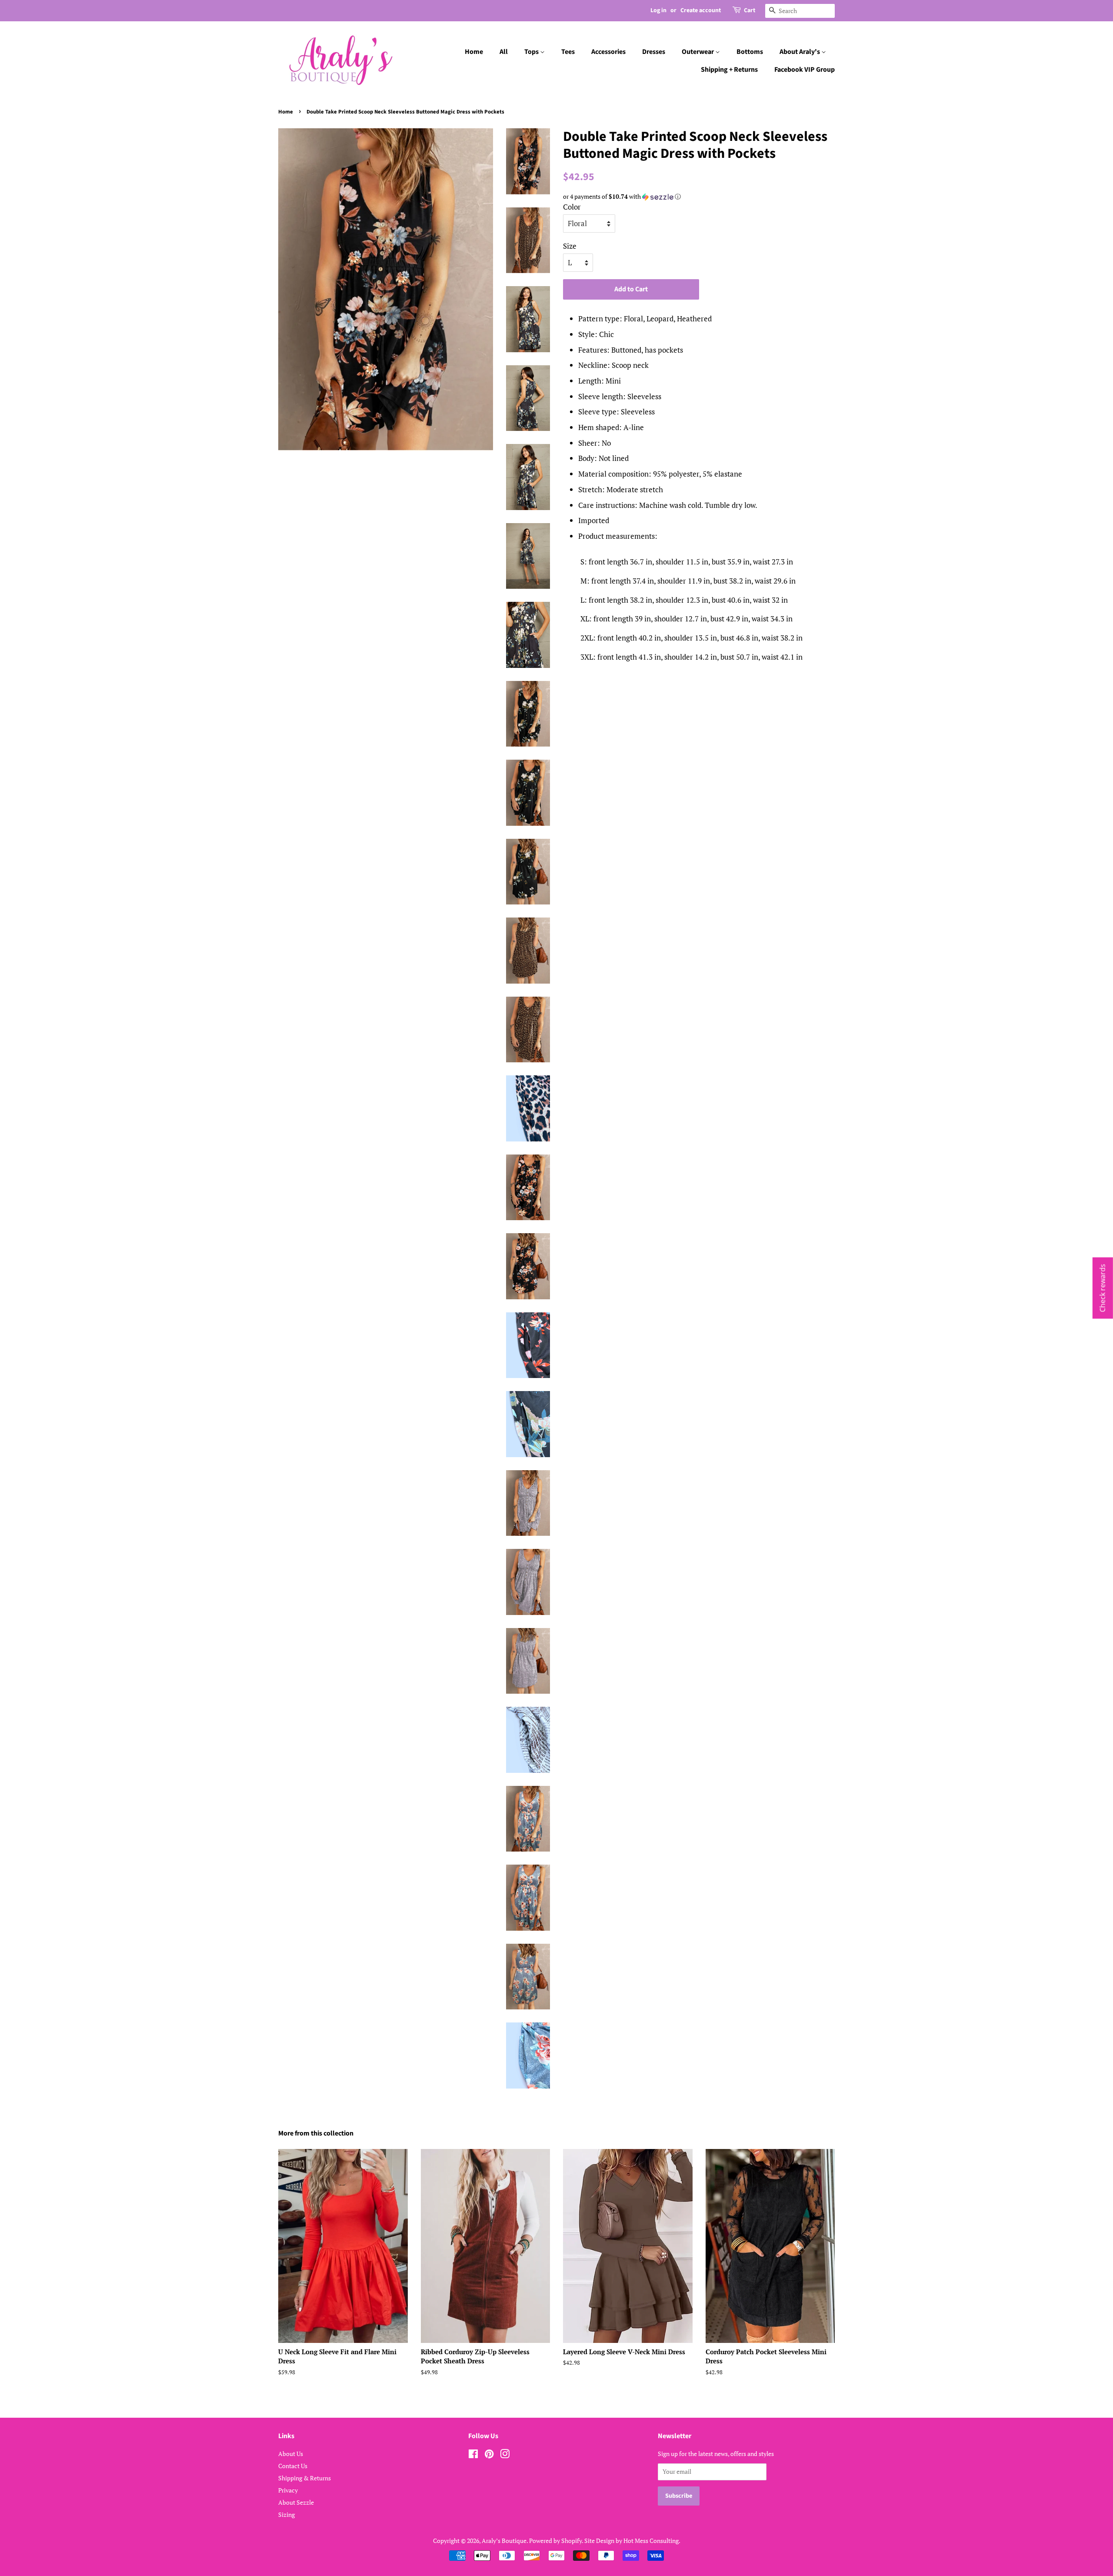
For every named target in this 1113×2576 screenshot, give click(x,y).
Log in (658, 10)
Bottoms (750, 52)
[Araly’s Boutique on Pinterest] (489, 2455)
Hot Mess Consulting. (652, 2541)
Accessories (608, 52)
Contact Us (293, 2466)
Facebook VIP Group (805, 70)
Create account (701, 10)
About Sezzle (296, 2502)
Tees (568, 52)
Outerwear (698, 52)
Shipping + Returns (729, 70)
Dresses (654, 52)
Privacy (288, 2490)
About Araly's (800, 52)
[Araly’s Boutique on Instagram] (505, 2455)
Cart (750, 10)
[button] (699, 197)
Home (474, 52)
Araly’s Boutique (504, 2541)
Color (572, 207)
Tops (532, 52)
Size (570, 246)
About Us (291, 2454)
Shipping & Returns (305, 2478)
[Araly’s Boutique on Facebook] (473, 2455)
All (504, 52)
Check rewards (1103, 1288)
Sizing (287, 2514)
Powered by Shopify (555, 2541)
